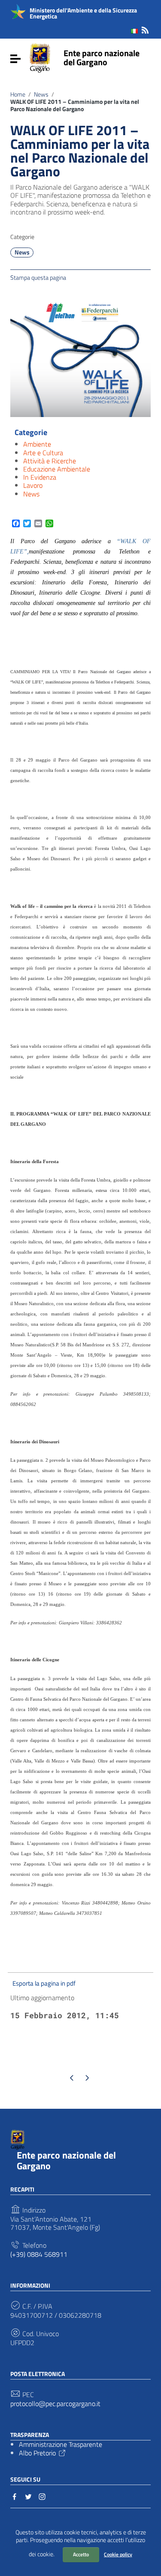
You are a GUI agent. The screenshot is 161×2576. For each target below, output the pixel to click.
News (41, 94)
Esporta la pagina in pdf (44, 1983)
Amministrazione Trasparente (61, 2444)
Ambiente (37, 444)
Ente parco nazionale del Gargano (102, 57)
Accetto (81, 2554)
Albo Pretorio (37, 2453)
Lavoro (33, 485)
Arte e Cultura (43, 453)
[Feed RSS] (145, 29)
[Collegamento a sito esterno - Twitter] (28, 2496)
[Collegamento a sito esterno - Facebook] (15, 2496)
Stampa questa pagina (38, 277)
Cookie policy (118, 2554)
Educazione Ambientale (57, 469)
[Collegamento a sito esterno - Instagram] (42, 2496)
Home (18, 94)
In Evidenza (40, 477)
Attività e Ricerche (50, 461)
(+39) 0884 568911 (39, 2254)
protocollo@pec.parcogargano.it (55, 2404)
